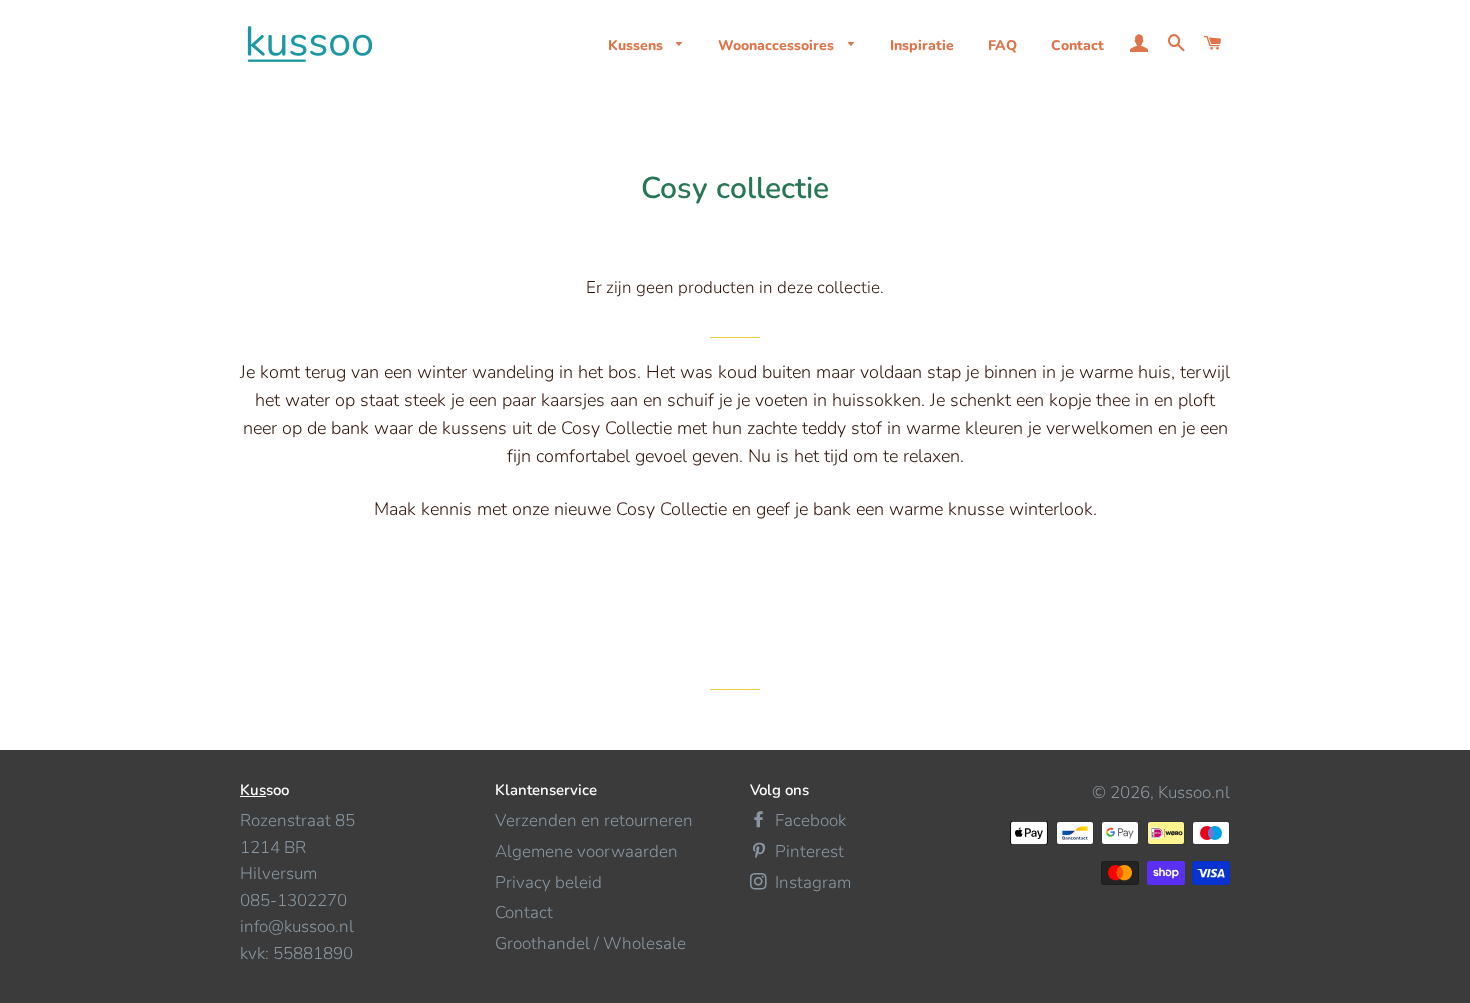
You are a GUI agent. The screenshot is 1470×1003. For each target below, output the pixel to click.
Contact (1077, 45)
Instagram (811, 882)
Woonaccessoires (778, 45)
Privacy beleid (548, 882)
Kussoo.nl (1194, 792)
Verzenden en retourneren (594, 820)
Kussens (637, 45)
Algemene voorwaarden (586, 851)
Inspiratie (922, 45)
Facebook (808, 820)
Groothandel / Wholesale (590, 943)
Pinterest (807, 851)
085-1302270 (293, 900)
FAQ (1002, 45)
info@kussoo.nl (297, 926)
